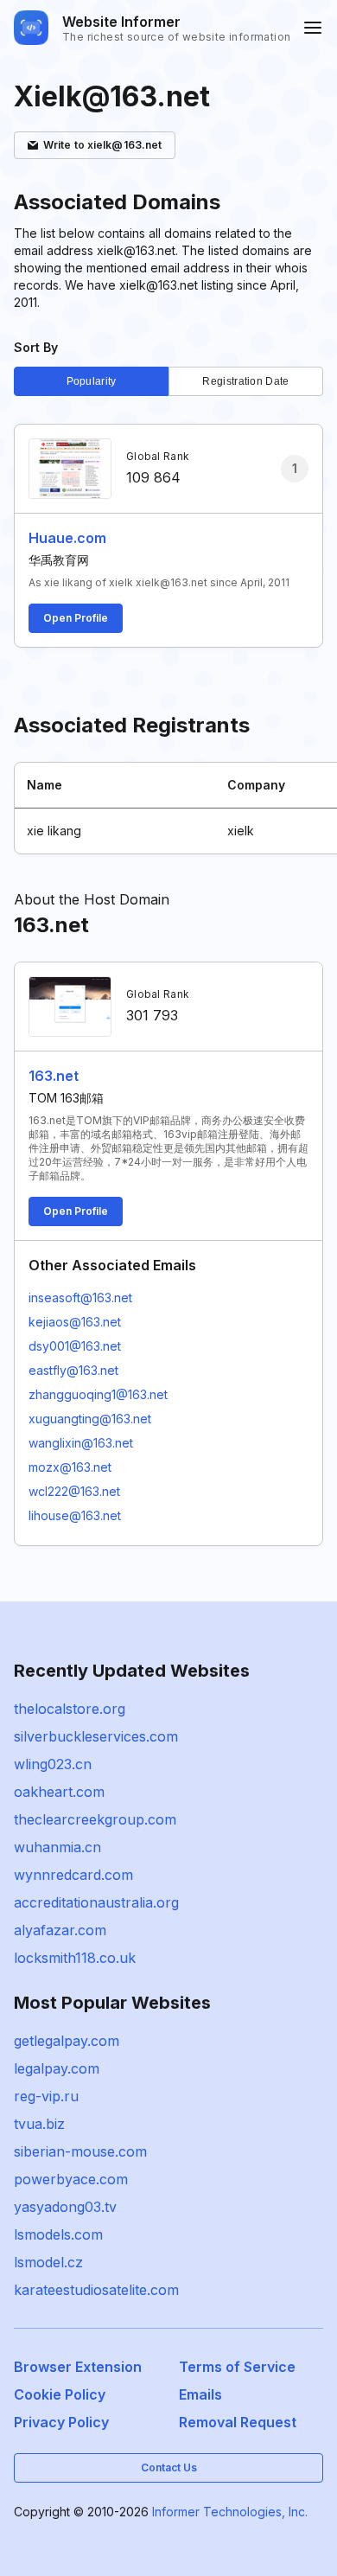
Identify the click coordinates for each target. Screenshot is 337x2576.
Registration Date (245, 381)
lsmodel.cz (48, 2262)
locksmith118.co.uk (75, 1958)
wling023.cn (53, 1764)
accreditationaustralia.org (96, 1902)
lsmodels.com (58, 2234)
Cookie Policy (60, 2394)
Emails (200, 2394)
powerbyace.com (71, 2179)
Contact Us (169, 2467)
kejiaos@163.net (75, 1322)
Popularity (92, 381)
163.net (54, 1076)
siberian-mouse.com (80, 2151)
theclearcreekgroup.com (95, 1819)
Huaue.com (67, 538)
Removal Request (238, 2422)
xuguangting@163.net (90, 1419)
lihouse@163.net (75, 1515)
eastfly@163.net (73, 1370)
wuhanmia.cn (57, 1847)
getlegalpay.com (67, 2041)
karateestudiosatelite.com (96, 2290)
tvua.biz (39, 2124)
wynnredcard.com (73, 1875)
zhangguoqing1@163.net (98, 1394)
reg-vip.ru (46, 2096)
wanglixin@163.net (81, 1443)
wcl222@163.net (74, 1491)
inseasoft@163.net (80, 1298)
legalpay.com (57, 2068)
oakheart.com (59, 1792)
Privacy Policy (61, 2422)
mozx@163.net (70, 1467)
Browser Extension (78, 2367)
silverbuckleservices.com (96, 1736)
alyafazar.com (60, 1930)
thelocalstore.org (70, 1709)
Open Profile (76, 618)
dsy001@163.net (75, 1346)
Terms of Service (237, 2367)
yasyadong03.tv (65, 2207)
